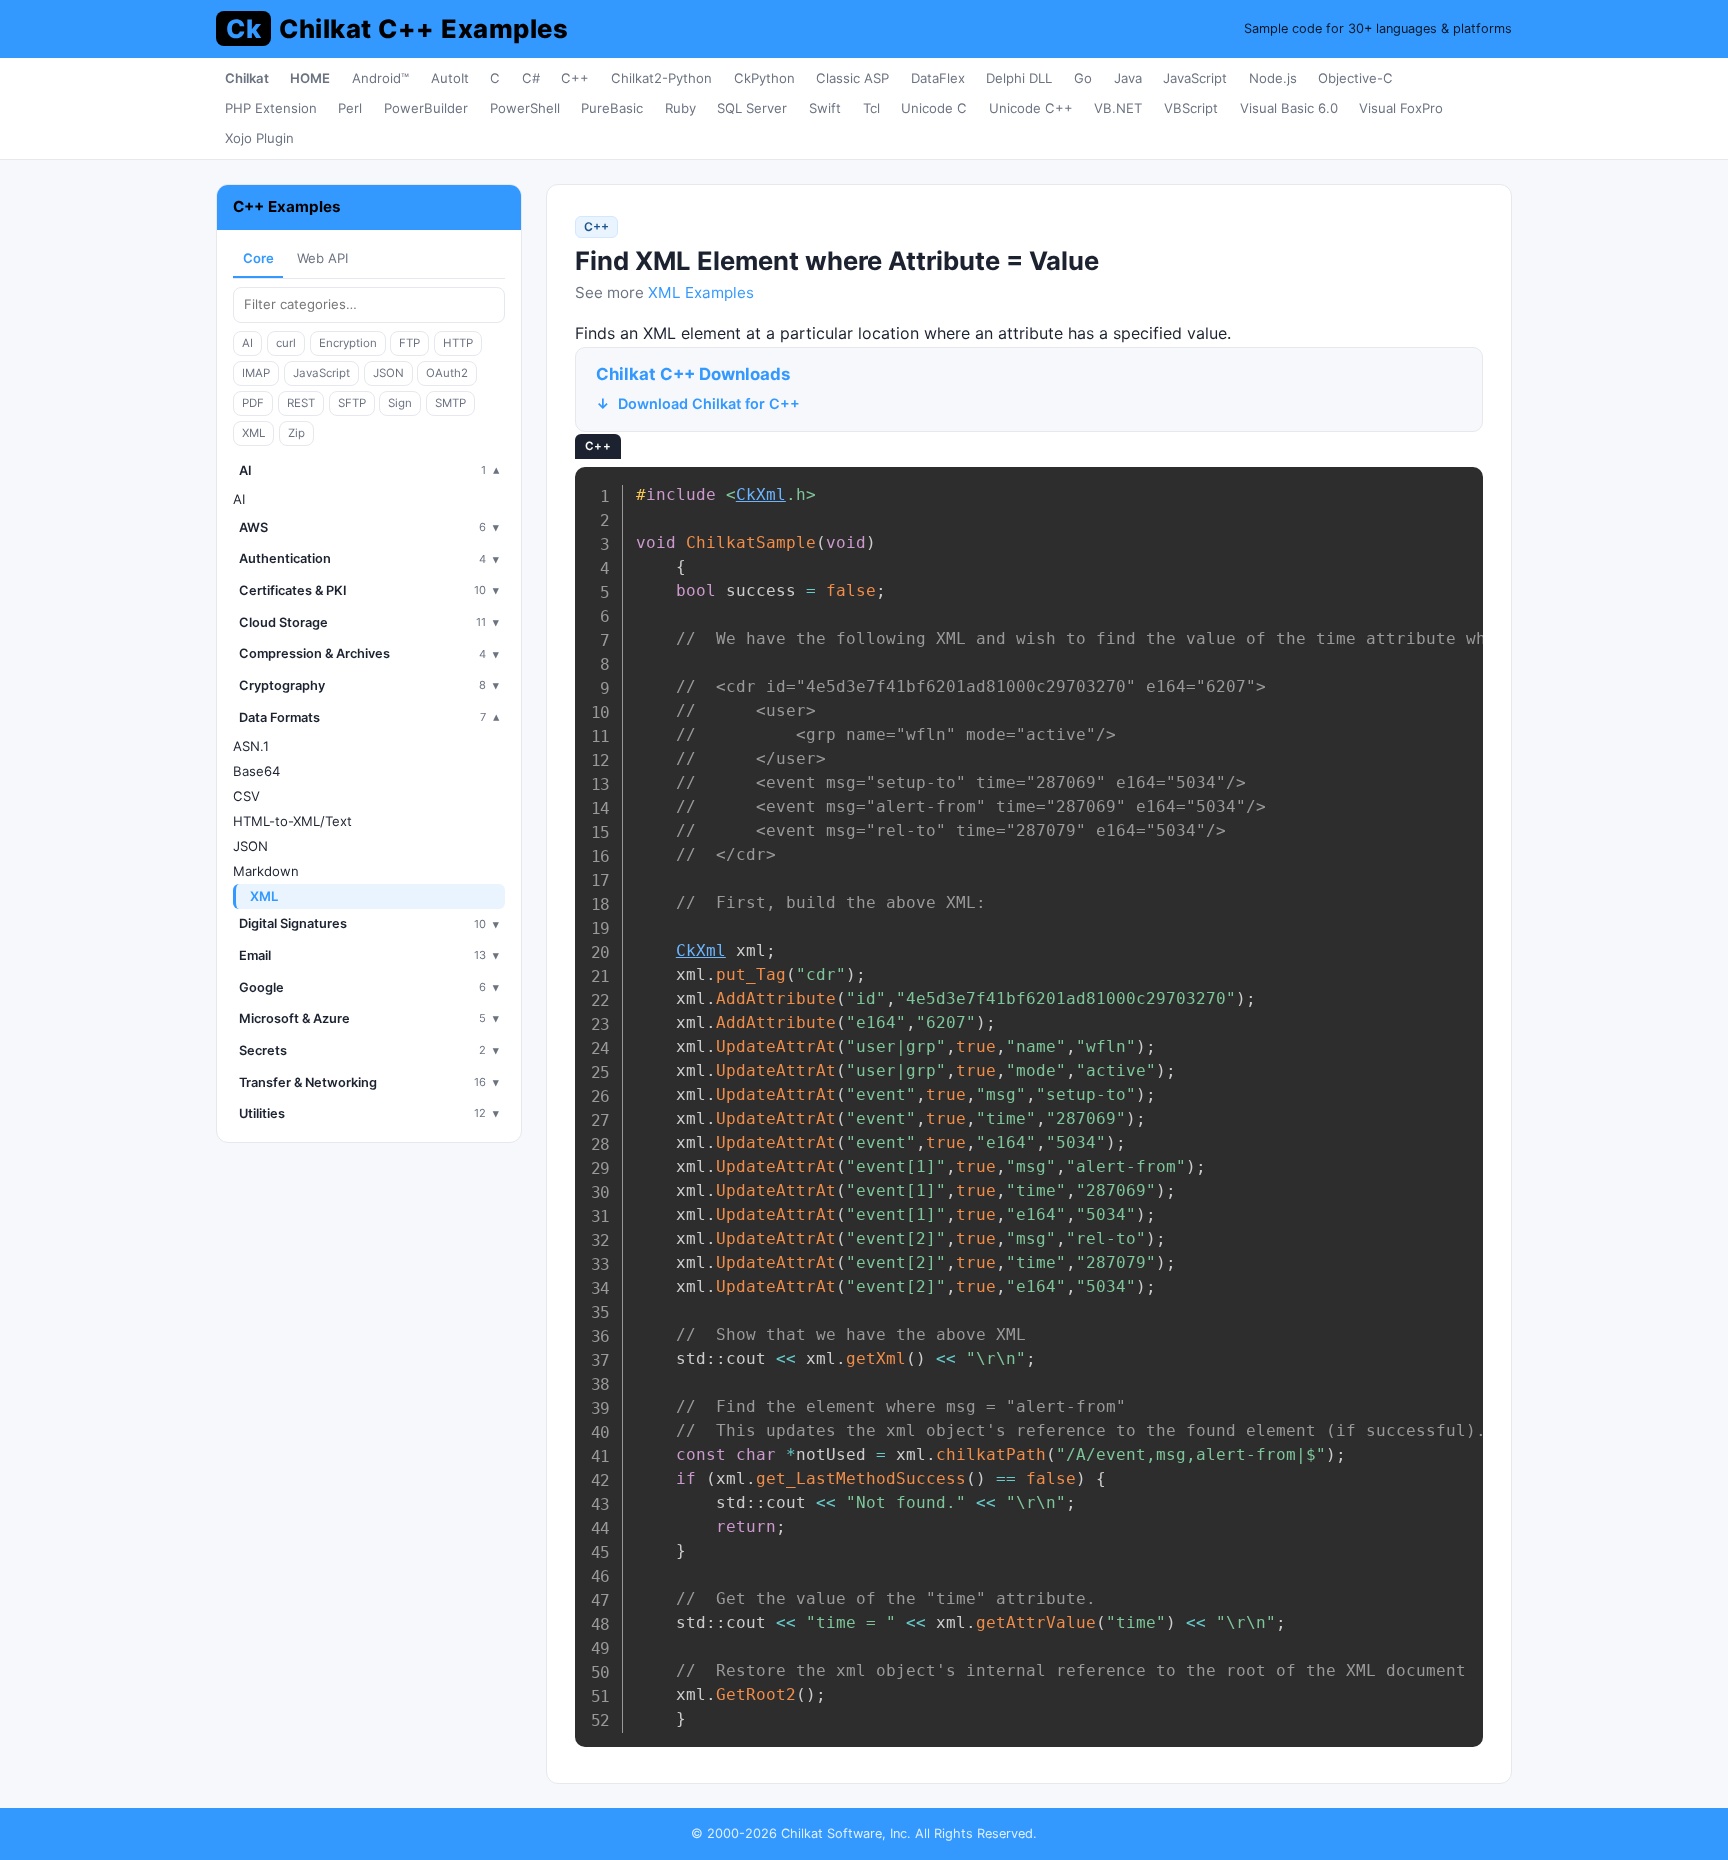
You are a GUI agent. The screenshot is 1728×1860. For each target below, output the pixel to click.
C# (531, 78)
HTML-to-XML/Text (292, 821)
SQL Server (752, 108)
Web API (322, 258)
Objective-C (1355, 78)
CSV (246, 796)
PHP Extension (271, 108)
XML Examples (701, 292)
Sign (400, 403)
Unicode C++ (1031, 108)
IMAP (256, 373)
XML (253, 433)
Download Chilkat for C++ (709, 403)
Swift (825, 108)
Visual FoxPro (1401, 108)
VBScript (1191, 108)
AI (247, 343)
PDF (253, 403)
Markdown (266, 871)
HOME (310, 78)
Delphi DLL (1019, 78)
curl (286, 343)
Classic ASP (852, 78)
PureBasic (612, 108)
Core (258, 258)
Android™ (380, 78)
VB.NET (1118, 108)
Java (1128, 78)
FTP (409, 343)
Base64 (256, 771)
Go (1083, 78)
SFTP (352, 403)
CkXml (761, 494)
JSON (388, 373)
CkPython (764, 78)
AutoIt (450, 78)
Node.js (1273, 78)
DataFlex (938, 78)
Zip (296, 433)
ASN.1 (251, 746)
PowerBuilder (426, 108)
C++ (575, 78)
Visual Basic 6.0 (1289, 108)
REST (301, 403)
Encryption (348, 343)
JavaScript (1195, 78)
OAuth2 (447, 373)
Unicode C (934, 108)
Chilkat (247, 78)
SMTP (450, 403)
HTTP (458, 343)
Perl (350, 108)
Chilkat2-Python (661, 78)
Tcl (871, 108)
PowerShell (525, 108)
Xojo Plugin (259, 138)
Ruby (680, 108)
